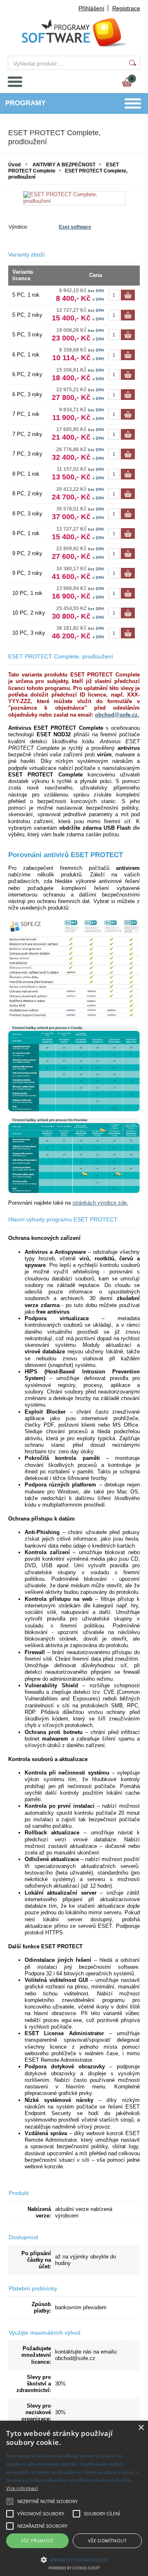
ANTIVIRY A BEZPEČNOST (64, 165)
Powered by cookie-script (74, 2568)
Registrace (126, 8)
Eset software (75, 227)
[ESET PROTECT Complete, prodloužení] (74, 198)
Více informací (22, 2488)
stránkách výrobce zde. (100, 1203)
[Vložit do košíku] (128, 295)
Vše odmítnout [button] (107, 2541)
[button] (74, 2559)
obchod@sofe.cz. (117, 715)
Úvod (14, 165)
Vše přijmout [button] (37, 2541)
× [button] (141, 2428)
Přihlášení (91, 8)
